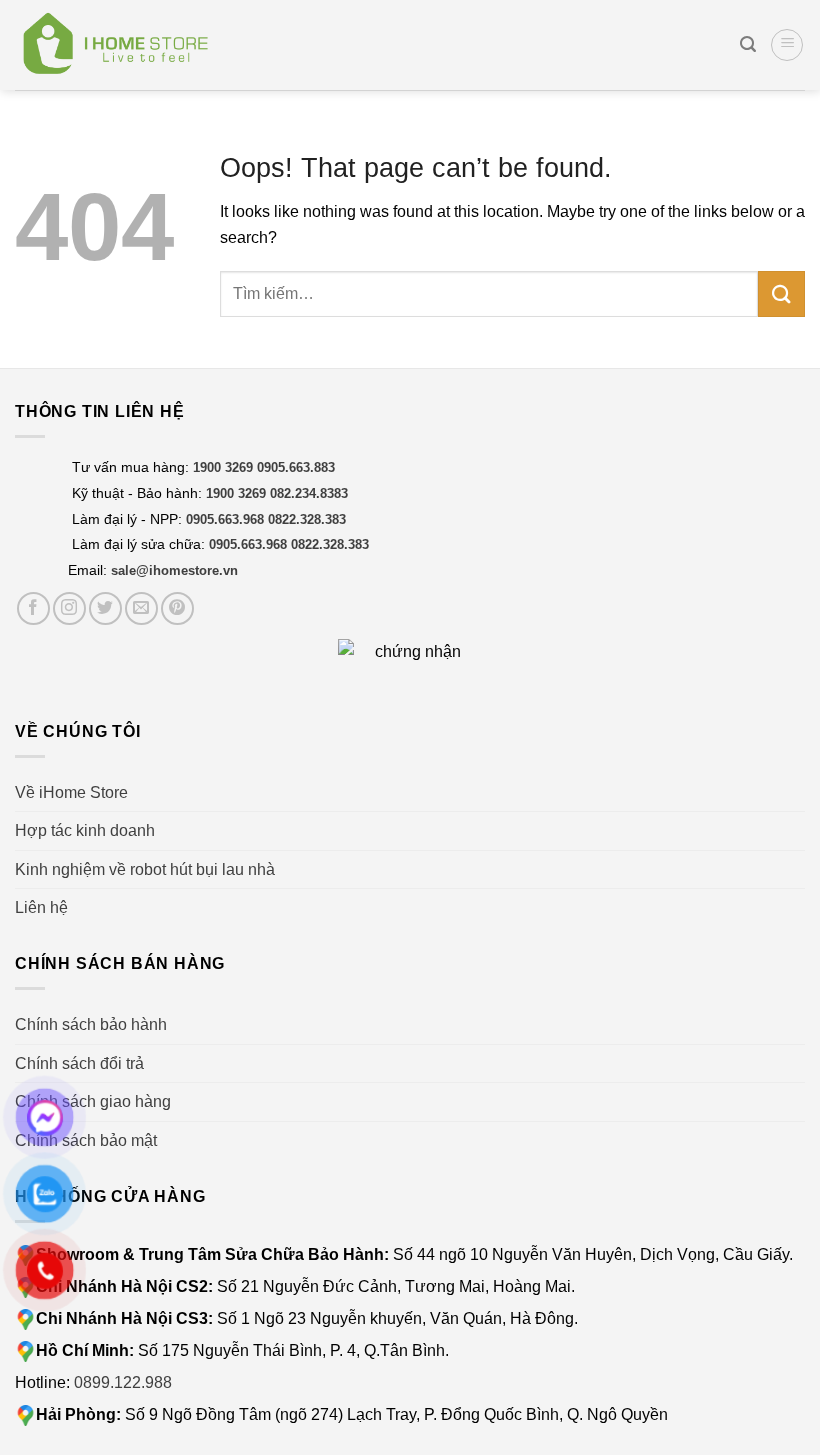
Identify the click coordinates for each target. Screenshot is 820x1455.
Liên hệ (41, 907)
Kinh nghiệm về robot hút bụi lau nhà (145, 869)
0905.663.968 (225, 519)
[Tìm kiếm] (748, 44)
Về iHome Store (71, 792)
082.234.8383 (309, 493)
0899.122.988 (123, 1382)
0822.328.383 (307, 519)
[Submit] (781, 294)
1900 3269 (223, 467)
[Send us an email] (141, 608)
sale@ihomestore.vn (174, 570)
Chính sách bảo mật (86, 1140)
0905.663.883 (296, 467)
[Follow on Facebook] (33, 608)
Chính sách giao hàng (93, 1101)
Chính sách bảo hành (91, 1024)
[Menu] (787, 45)
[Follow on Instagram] (69, 608)
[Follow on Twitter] (105, 608)
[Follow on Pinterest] (177, 608)
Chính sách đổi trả (79, 1063)
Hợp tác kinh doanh (85, 830)
